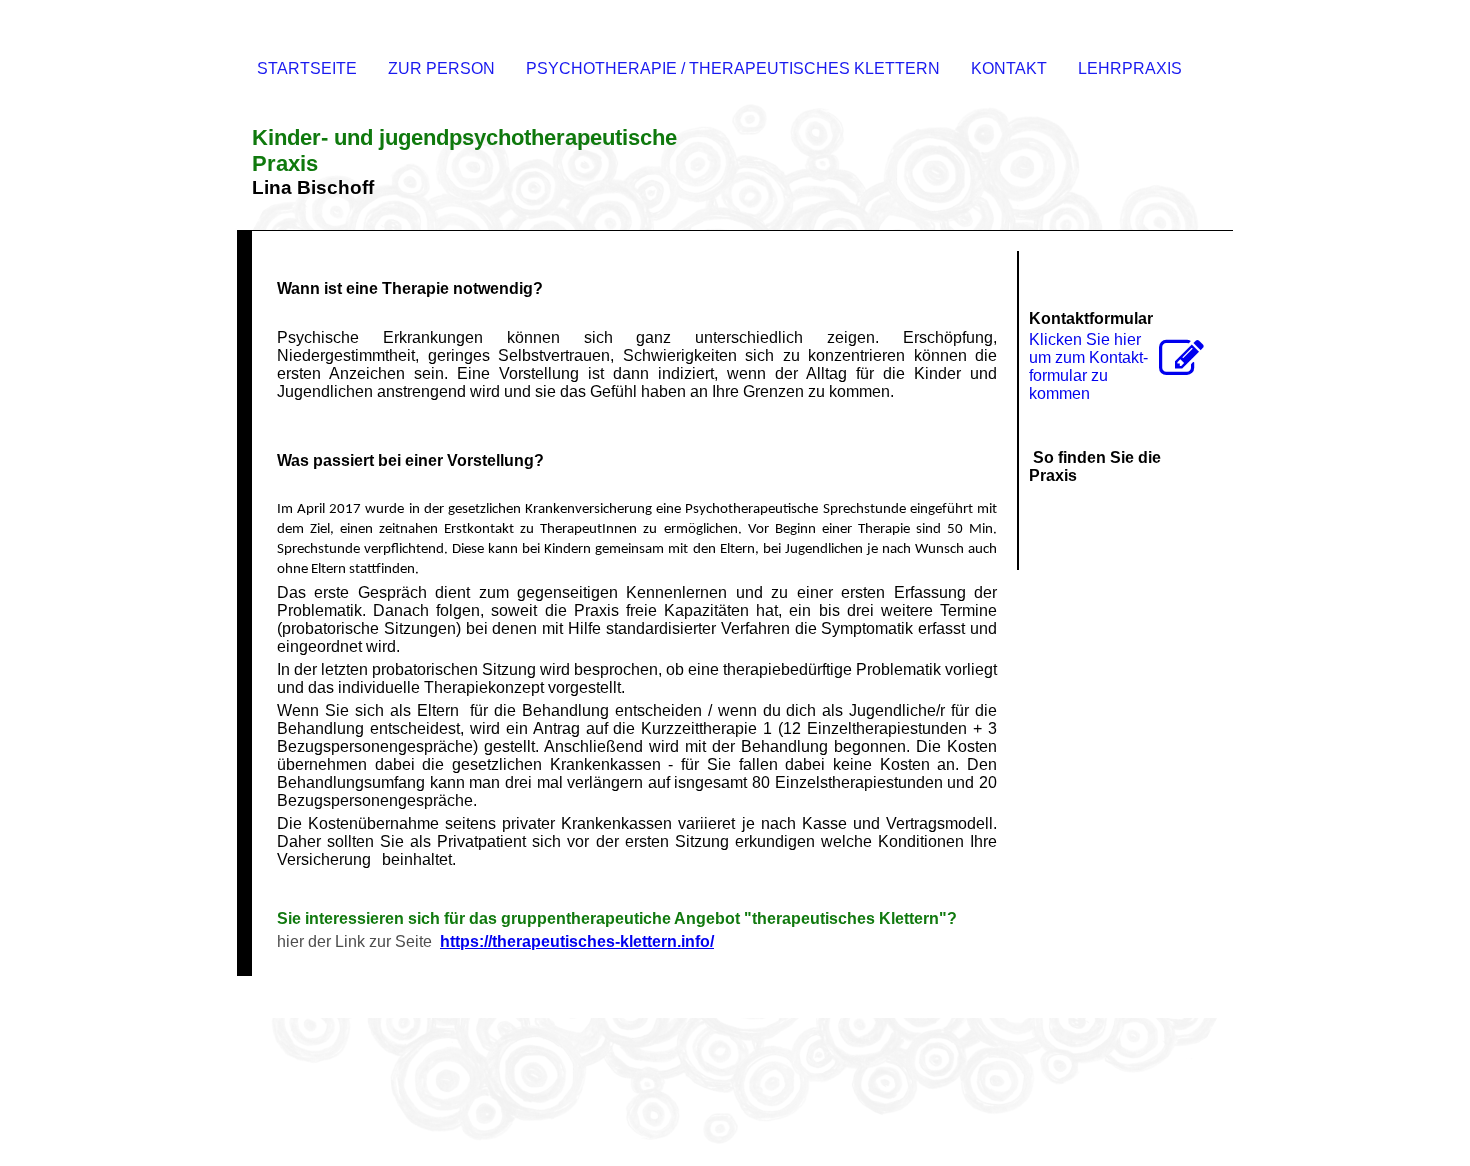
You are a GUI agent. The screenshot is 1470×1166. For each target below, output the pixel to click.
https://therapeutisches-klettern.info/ (577, 941)
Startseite (307, 68)
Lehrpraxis (1130, 68)
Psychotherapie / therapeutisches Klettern (733, 68)
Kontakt (1009, 68)
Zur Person (441, 68)
